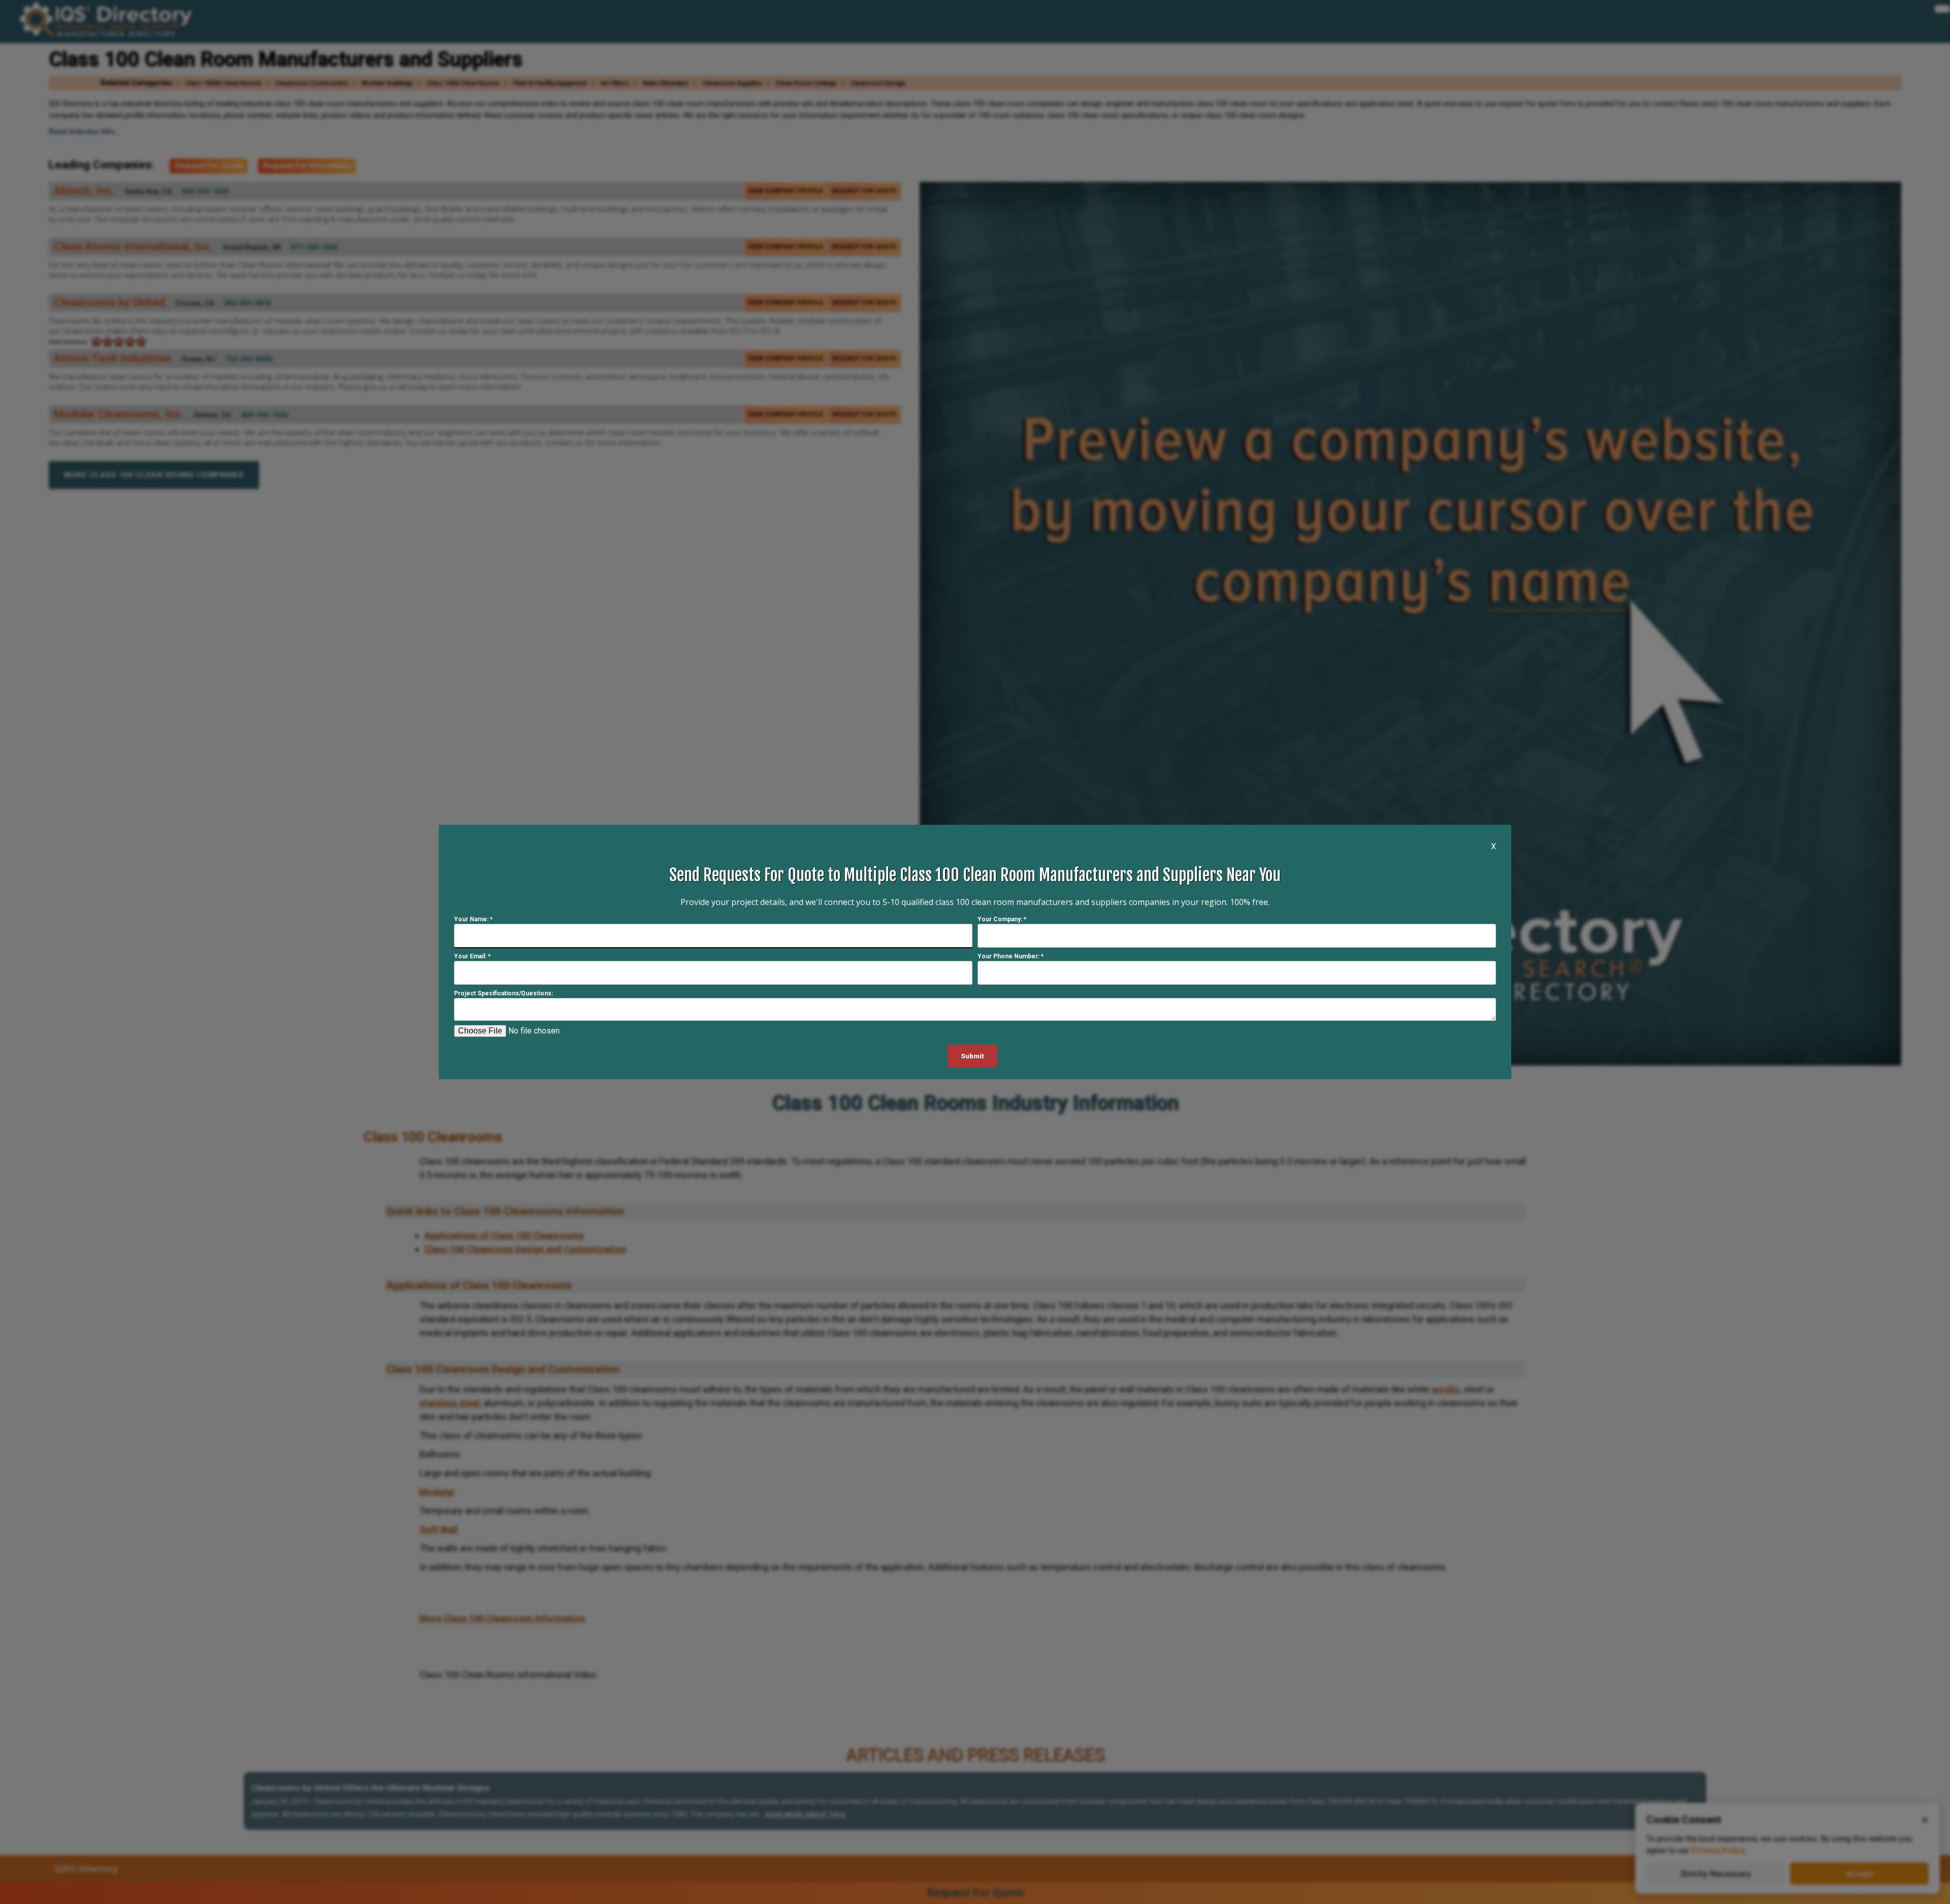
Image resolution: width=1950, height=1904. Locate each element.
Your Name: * (473, 919)
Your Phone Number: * (1011, 956)
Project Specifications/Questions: (503, 993)
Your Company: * (1002, 919)
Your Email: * (472, 956)
